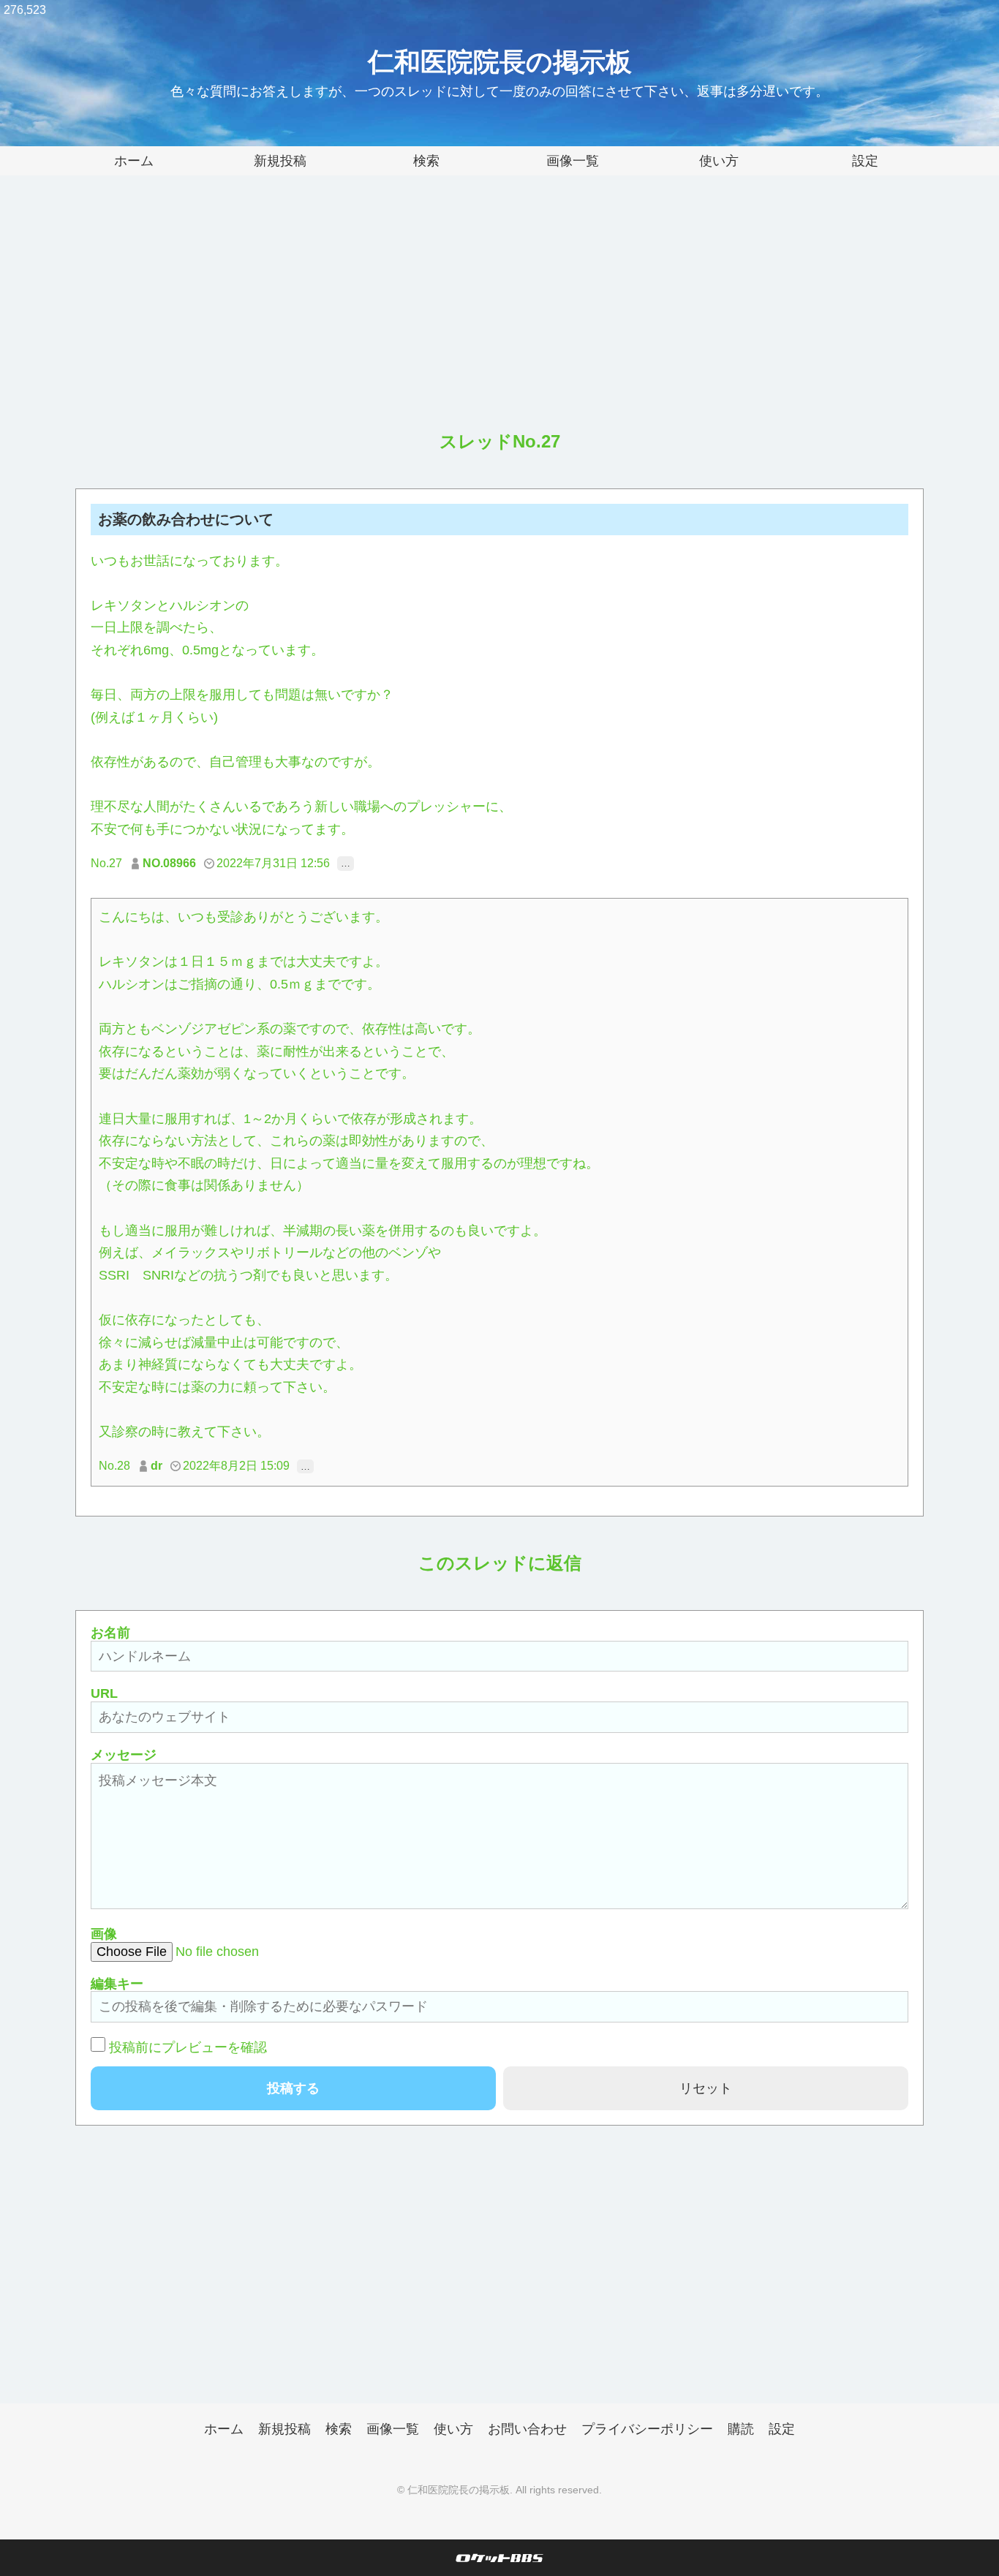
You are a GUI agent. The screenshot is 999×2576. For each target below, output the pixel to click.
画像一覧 (573, 161)
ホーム (134, 161)
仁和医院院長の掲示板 (500, 62)
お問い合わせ (527, 2429)
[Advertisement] (499, 314)
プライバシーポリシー (647, 2429)
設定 (865, 161)
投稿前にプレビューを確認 (188, 2047)
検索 (426, 161)
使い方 (719, 161)
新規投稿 (280, 161)
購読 (741, 2429)
